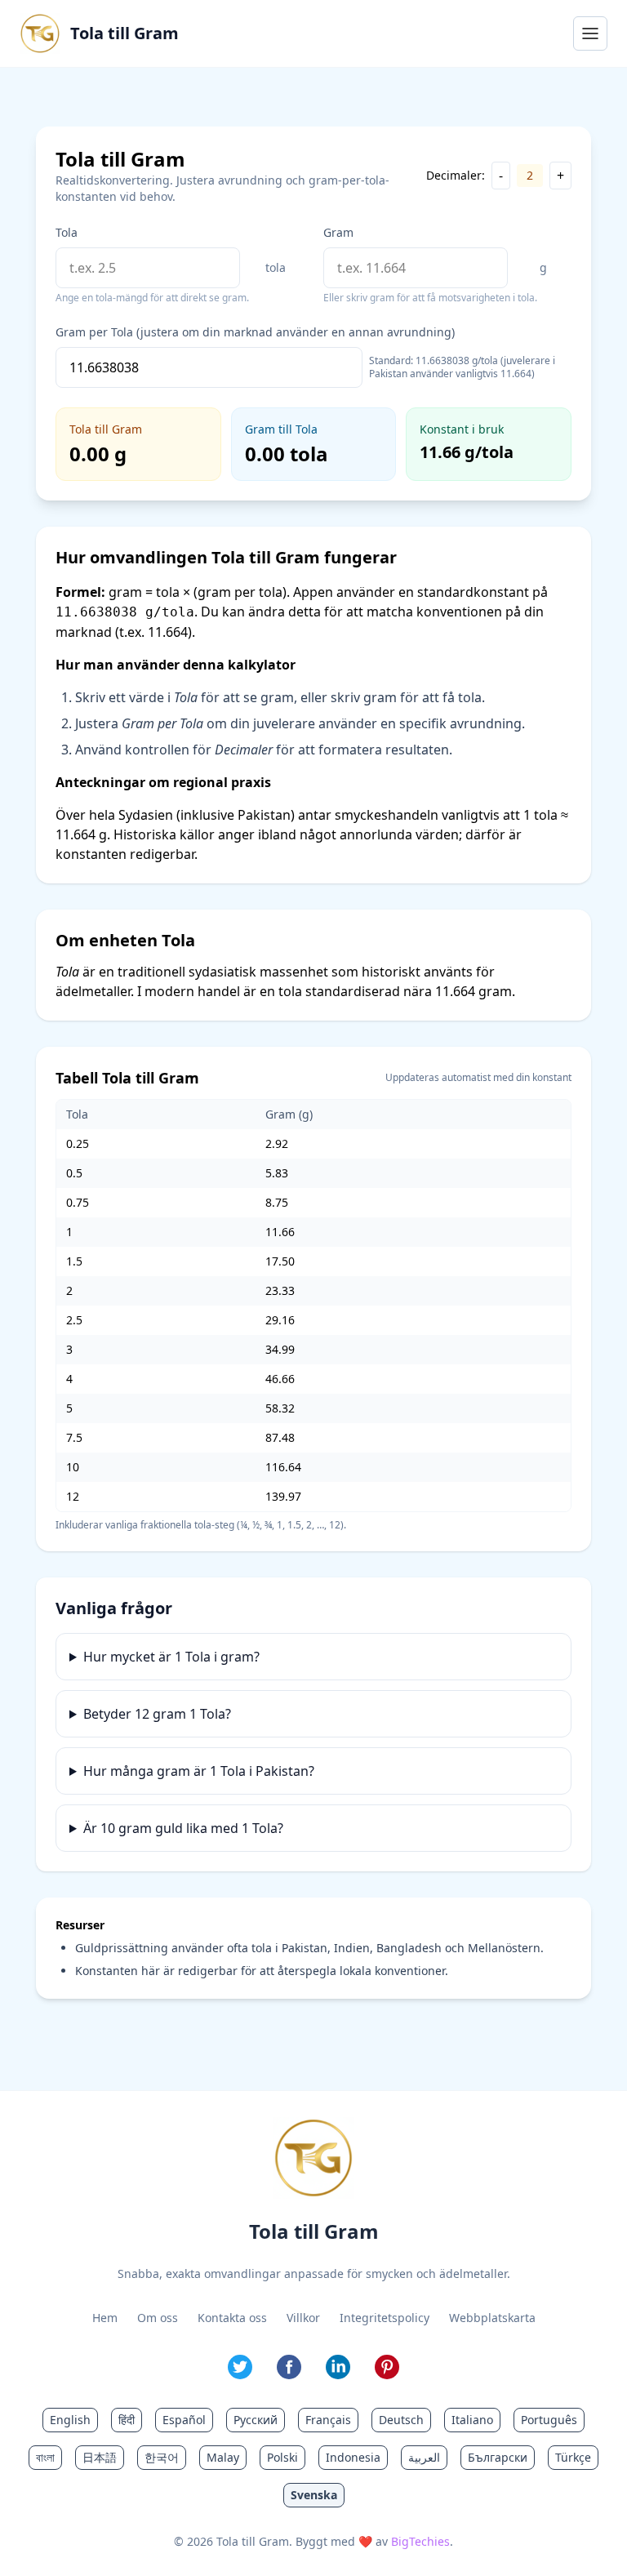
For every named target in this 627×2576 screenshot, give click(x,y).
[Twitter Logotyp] (240, 2367)
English (70, 2420)
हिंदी (127, 2420)
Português (549, 2420)
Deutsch (401, 2420)
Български (498, 2457)
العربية (424, 2457)
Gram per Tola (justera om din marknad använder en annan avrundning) (255, 332)
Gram (338, 232)
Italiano (472, 2420)
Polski (282, 2457)
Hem (105, 2318)
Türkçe (573, 2457)
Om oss (158, 2318)
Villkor (303, 2318)
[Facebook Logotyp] (289, 2367)
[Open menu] (590, 33)
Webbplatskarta (492, 2318)
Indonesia (353, 2457)
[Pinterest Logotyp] (387, 2367)
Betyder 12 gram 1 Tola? (157, 1714)
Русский (256, 2420)
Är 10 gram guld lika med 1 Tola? (183, 1828)
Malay (223, 2457)
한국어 (162, 2457)
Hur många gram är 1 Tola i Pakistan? (199, 1771)
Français (328, 2420)
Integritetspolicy (385, 2318)
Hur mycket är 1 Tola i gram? (171, 1657)
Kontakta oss (232, 2318)
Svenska (314, 2495)
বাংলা (45, 2457)
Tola (67, 232)
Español (184, 2420)
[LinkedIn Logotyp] (338, 2367)
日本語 (100, 2457)
